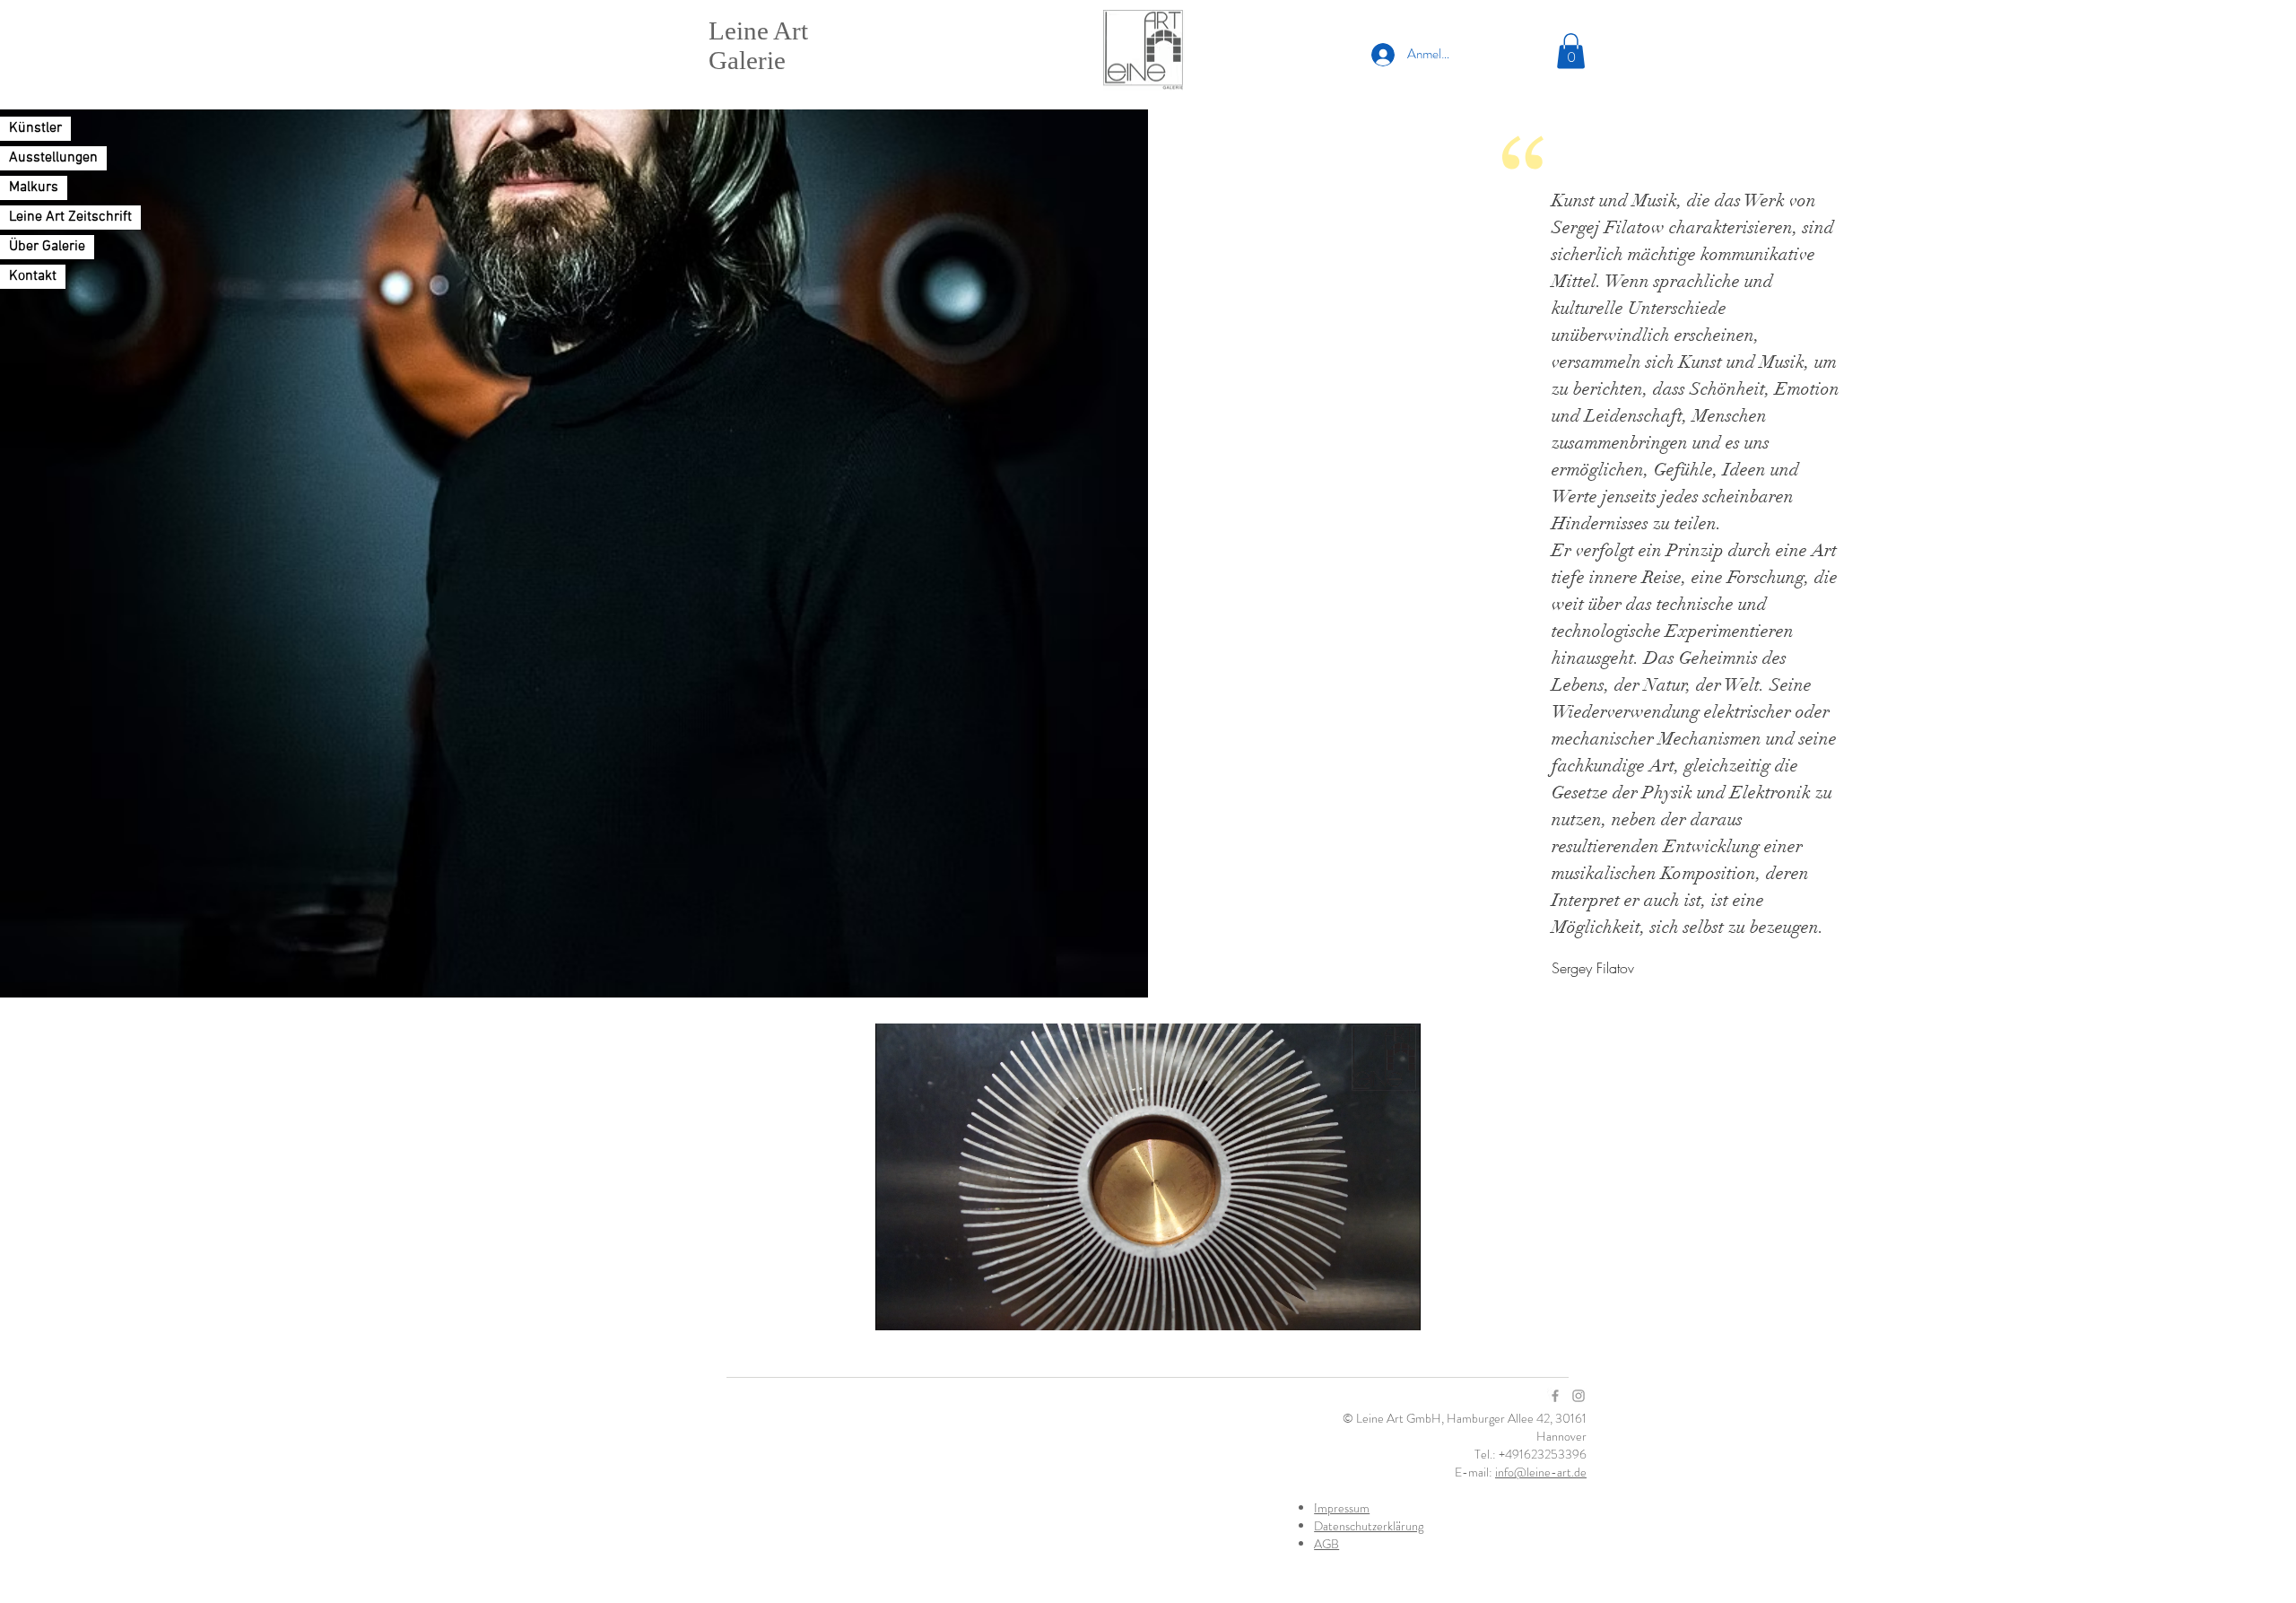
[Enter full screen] (1396, 1306)
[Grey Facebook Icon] (1555, 1396)
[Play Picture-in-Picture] (1366, 1306)
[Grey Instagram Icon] (1578, 1396)
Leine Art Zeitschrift (70, 217)
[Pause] (899, 1306)
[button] (1571, 51)
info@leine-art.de (1541, 1472)
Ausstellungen (53, 158)
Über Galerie (47, 247)
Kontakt (33, 276)
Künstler (35, 128)
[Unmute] (929, 1306)
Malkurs (34, 187)
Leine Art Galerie (758, 45)
